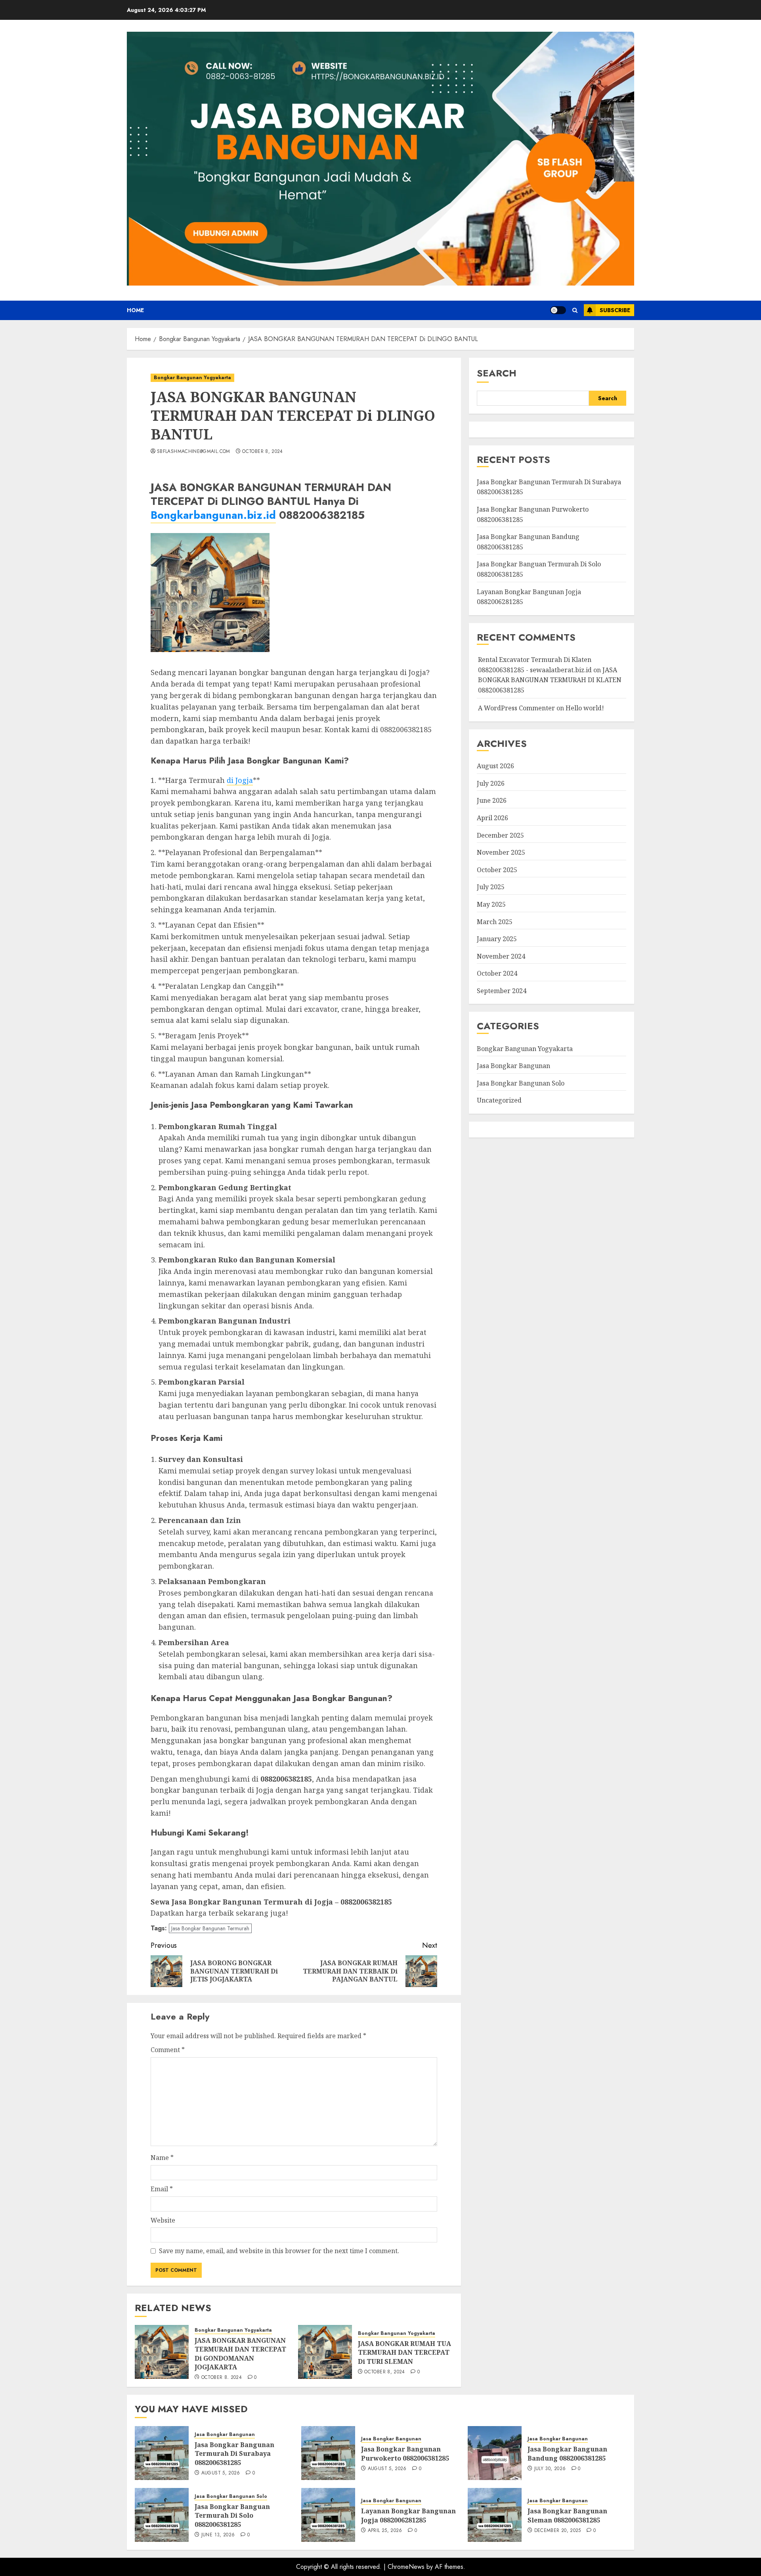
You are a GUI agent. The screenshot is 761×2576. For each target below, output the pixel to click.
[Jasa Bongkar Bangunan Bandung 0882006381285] (495, 2453)
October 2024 (497, 973)
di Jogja (240, 780)
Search (497, 373)
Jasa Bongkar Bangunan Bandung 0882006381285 (567, 2453)
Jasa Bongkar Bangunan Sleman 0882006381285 (567, 2515)
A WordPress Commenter (516, 708)
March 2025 (495, 921)
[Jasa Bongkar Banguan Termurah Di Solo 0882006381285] (162, 2515)
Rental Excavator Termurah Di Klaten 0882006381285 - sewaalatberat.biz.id (535, 665)
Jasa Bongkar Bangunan (513, 1066)
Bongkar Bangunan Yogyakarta (192, 378)
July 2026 (491, 783)
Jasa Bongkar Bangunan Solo (521, 1083)
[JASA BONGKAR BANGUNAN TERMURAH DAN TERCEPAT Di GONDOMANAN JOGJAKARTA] (162, 2352)
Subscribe (615, 310)
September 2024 (502, 991)
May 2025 (491, 904)
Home (135, 310)
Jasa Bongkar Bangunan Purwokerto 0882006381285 (405, 2453)
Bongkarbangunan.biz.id (213, 515)
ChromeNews (406, 2567)
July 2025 (491, 887)
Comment (168, 2050)
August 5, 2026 (221, 2473)
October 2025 (497, 870)
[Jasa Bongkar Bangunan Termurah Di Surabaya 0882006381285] (162, 2453)
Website (163, 2220)
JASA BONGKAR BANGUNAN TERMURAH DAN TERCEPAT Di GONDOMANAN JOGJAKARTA (240, 2354)
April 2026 (492, 818)
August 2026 (495, 766)
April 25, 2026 (385, 2531)
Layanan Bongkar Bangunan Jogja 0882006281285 (408, 2515)
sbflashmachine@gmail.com (194, 452)
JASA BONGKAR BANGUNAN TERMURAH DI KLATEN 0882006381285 (550, 680)
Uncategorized (499, 1100)
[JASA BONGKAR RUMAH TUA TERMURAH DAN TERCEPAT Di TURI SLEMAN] (325, 2352)
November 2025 (501, 852)
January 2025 (497, 939)
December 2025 (500, 835)
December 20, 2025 (558, 2531)
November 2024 (501, 956)
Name (162, 2158)
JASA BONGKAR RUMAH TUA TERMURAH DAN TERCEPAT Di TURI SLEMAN (404, 2353)
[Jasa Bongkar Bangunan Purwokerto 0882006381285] (328, 2453)
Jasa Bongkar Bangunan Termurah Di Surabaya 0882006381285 (234, 2454)
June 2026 (492, 800)
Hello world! (585, 708)
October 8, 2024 (262, 452)
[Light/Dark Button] (558, 310)
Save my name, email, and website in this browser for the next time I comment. (279, 2251)
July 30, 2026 (550, 2469)
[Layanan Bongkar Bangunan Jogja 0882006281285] (328, 2515)
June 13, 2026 (218, 2535)
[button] (575, 310)
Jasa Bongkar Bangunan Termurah (210, 1928)
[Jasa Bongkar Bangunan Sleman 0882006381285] (495, 2515)
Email (162, 2189)
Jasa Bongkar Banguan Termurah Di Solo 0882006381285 (232, 2516)
